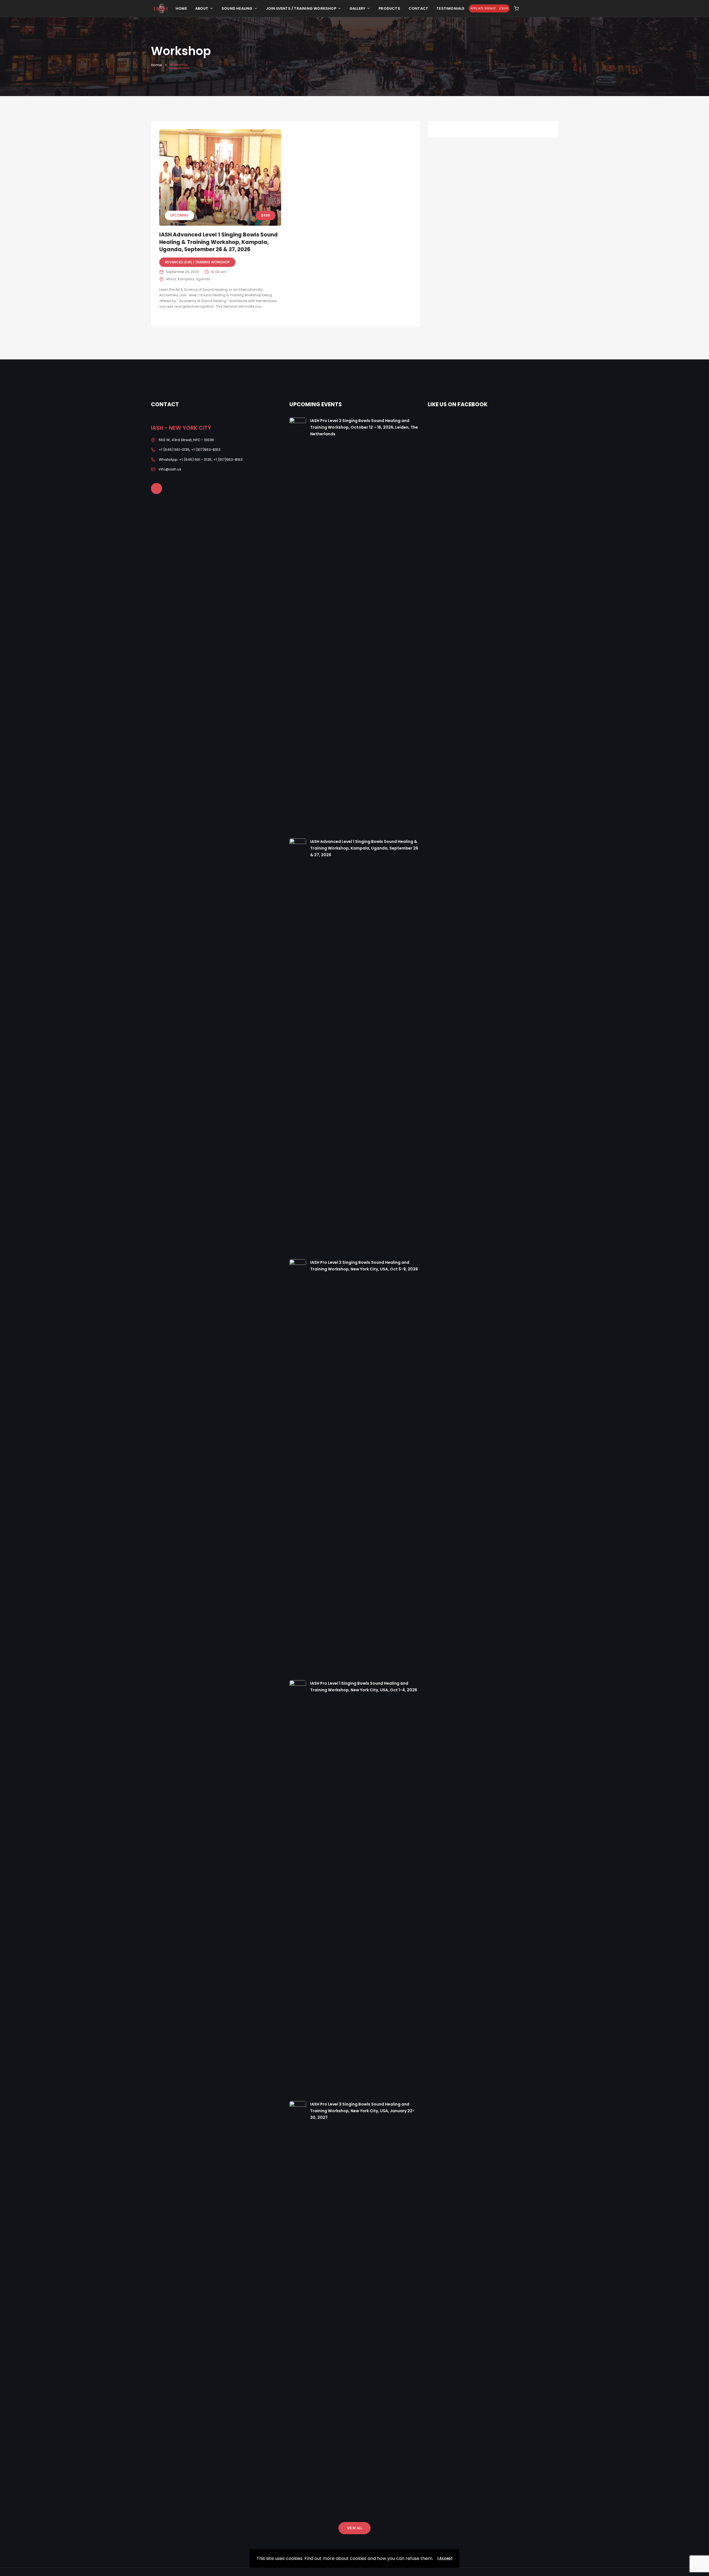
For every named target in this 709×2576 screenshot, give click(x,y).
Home (181, 8)
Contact (418, 8)
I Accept (445, 2558)
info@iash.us (170, 469)
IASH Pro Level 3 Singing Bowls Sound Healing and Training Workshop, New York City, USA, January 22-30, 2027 (362, 2111)
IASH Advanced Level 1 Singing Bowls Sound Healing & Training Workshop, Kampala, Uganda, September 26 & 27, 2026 (219, 242)
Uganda (203, 279)
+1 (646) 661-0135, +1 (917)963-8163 (190, 450)
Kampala (186, 279)
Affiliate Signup (483, 8)
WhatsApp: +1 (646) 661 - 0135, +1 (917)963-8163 (201, 460)
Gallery (357, 8)
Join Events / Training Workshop (301, 8)
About (202, 8)
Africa (171, 279)
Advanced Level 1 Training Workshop (197, 262)
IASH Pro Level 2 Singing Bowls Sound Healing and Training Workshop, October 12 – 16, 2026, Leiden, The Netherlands (364, 427)
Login (504, 8)
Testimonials (450, 8)
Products (389, 8)
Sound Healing (237, 8)
